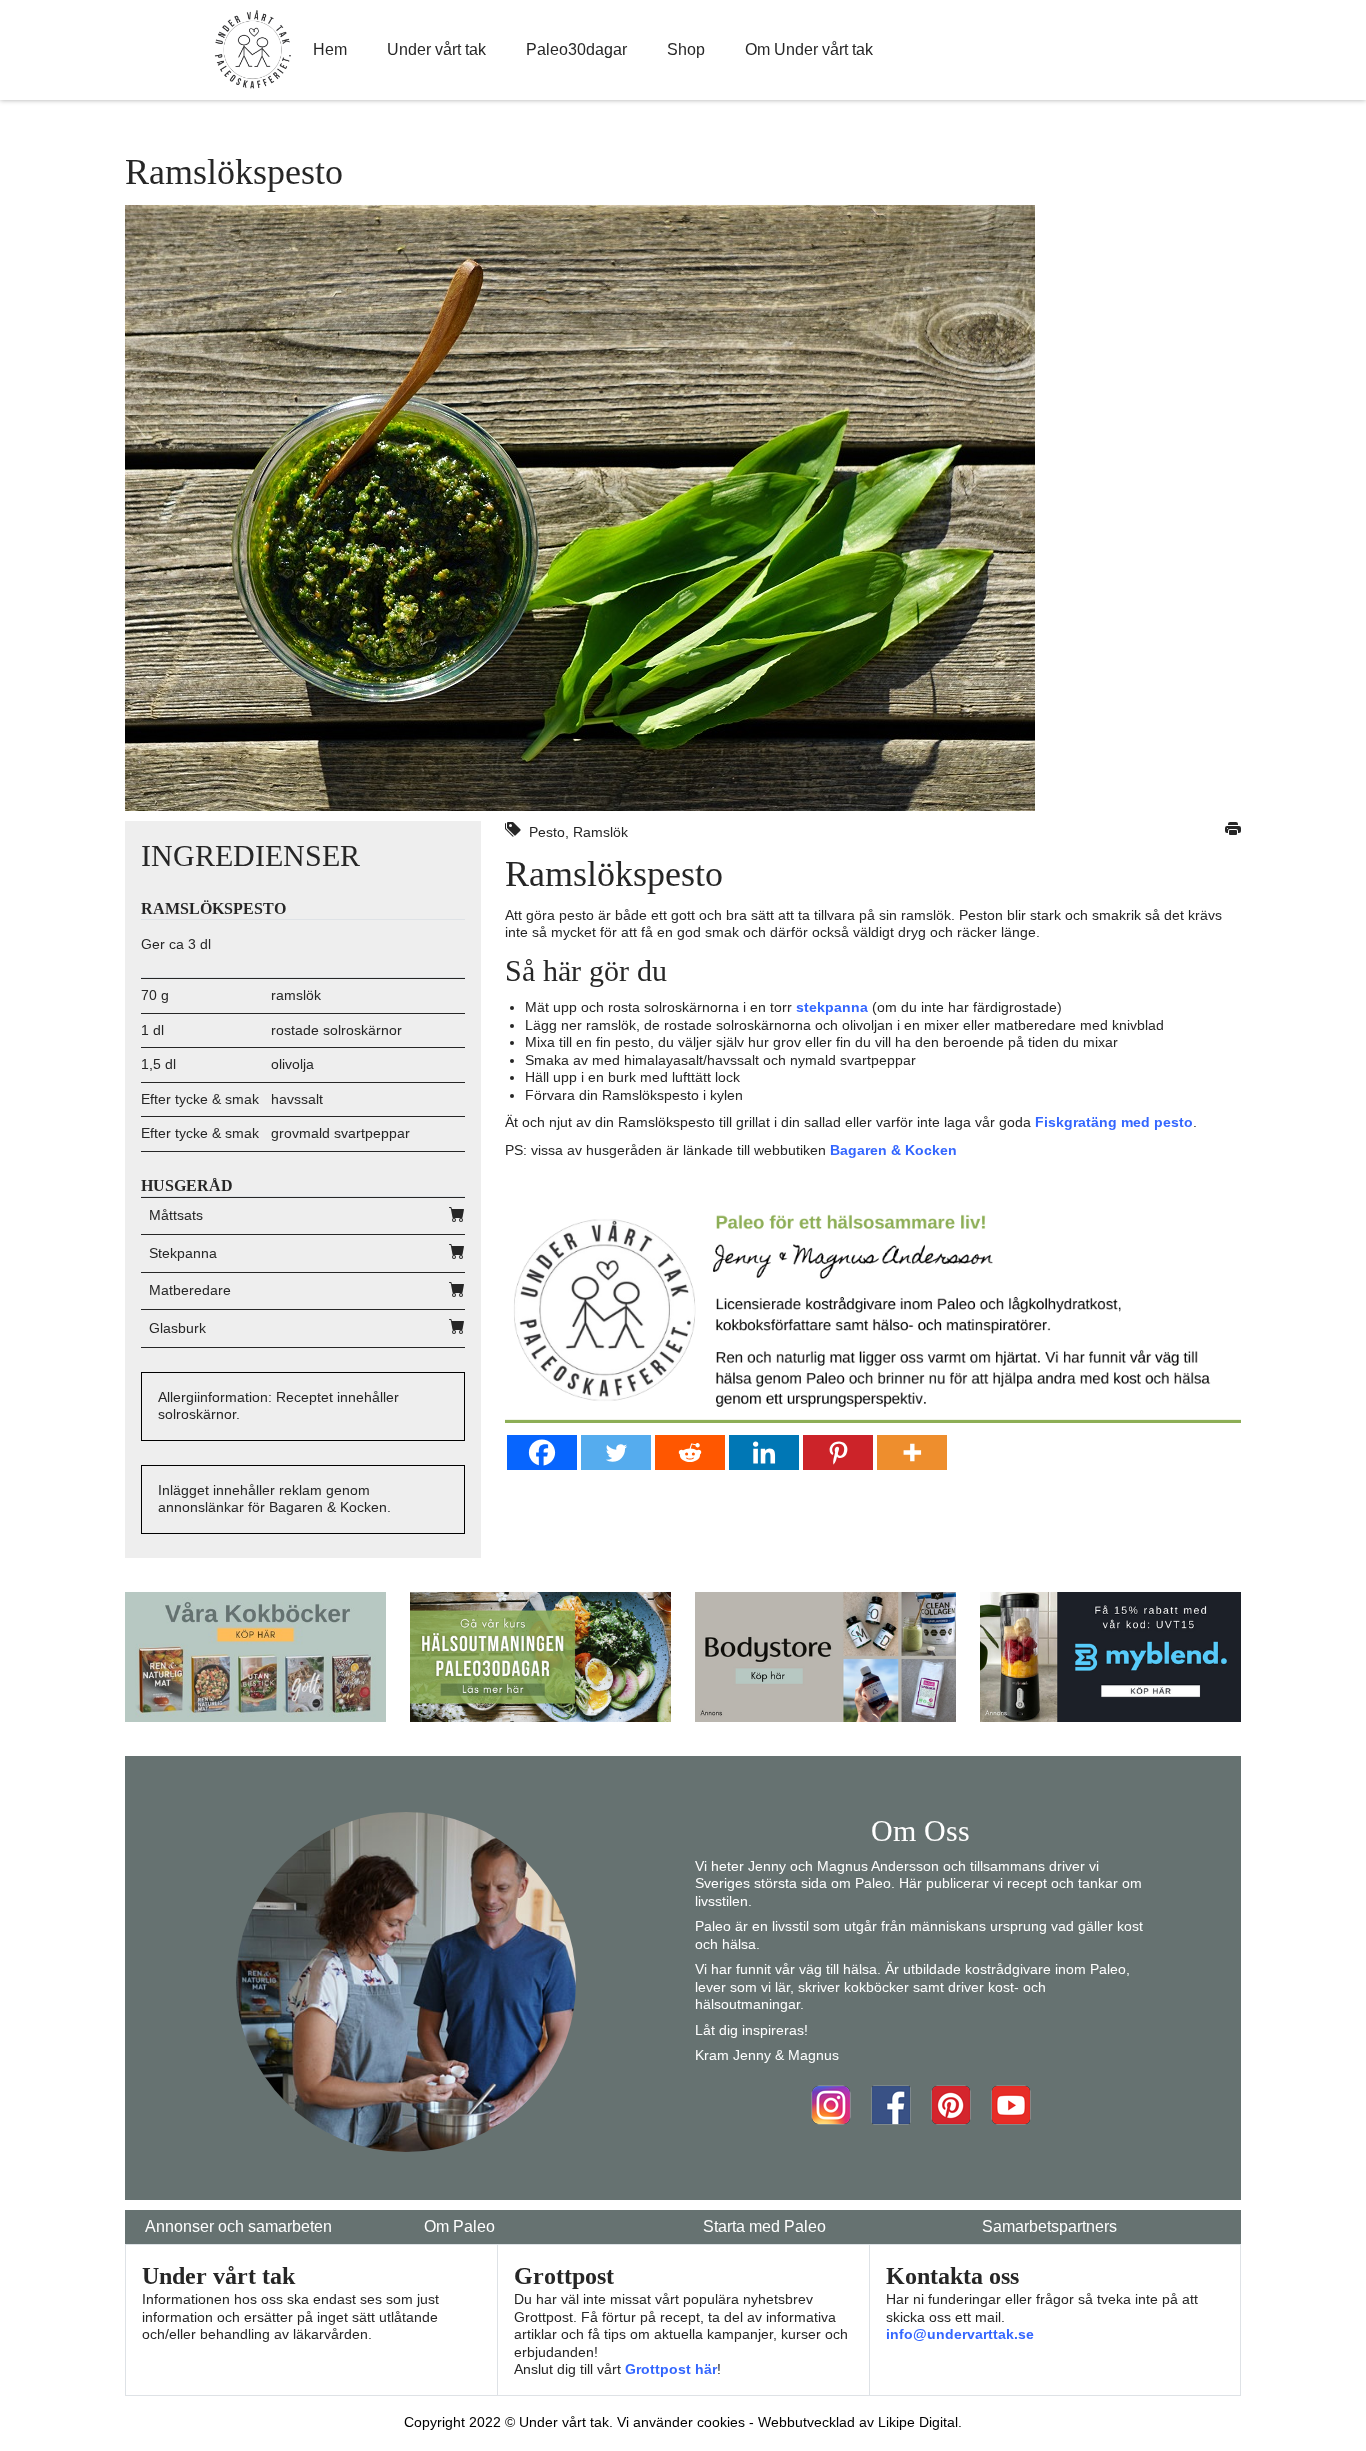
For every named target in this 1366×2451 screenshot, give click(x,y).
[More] (912, 1452)
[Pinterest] (838, 1452)
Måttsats (176, 1215)
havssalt (297, 1099)
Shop (686, 49)
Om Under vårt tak (809, 49)
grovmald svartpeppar (340, 1133)
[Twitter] (616, 1452)
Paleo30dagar (576, 49)
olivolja (292, 1064)
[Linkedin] (764, 1452)
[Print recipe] (1233, 832)
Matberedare (190, 1290)
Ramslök (600, 832)
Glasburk (177, 1328)
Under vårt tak (436, 49)
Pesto (547, 832)
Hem (330, 49)
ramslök (296, 995)
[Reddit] (690, 1452)
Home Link (253, 50)
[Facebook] (542, 1452)
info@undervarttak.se (960, 2334)
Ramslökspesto (614, 874)
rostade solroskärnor (336, 1030)
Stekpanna (183, 1253)
